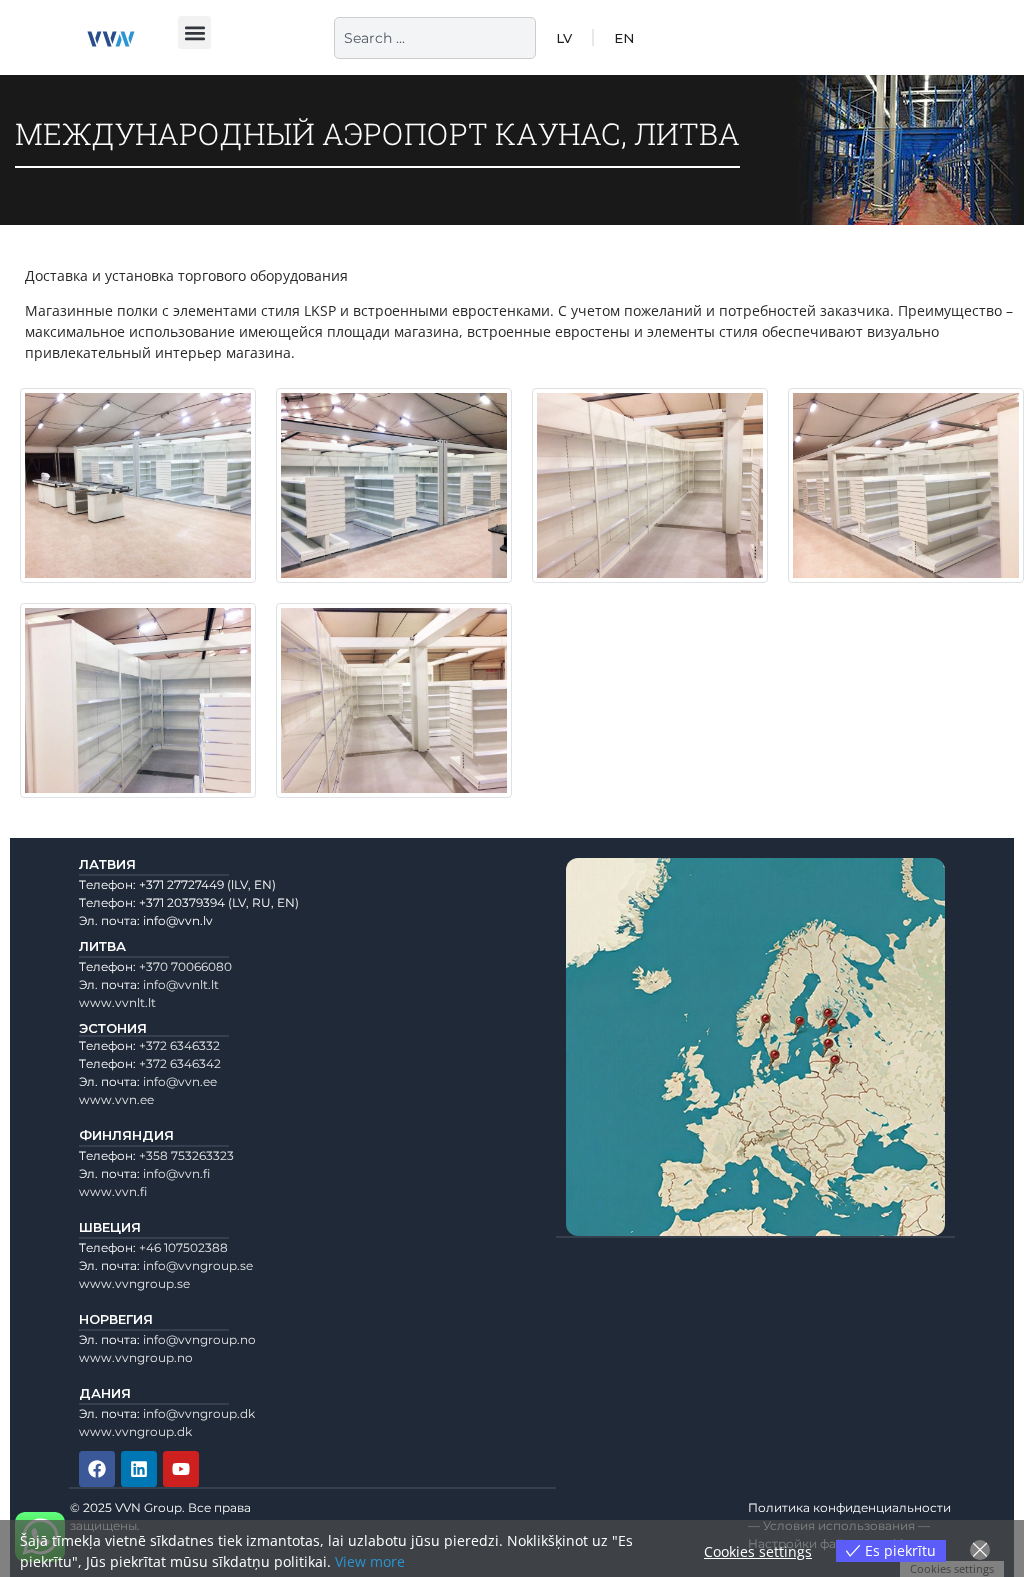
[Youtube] (181, 1469)
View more (370, 1561)
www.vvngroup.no (136, 1357)
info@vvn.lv (178, 920)
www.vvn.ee (116, 1099)
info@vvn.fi (176, 1173)
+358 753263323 (186, 1155)
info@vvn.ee (180, 1081)
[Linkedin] (139, 1469)
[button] (194, 32)
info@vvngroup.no (199, 1339)
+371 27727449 (181, 884)
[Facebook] (97, 1469)
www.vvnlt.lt (117, 1002)
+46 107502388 (183, 1247)
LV (564, 38)
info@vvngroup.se (198, 1265)
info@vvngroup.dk (199, 1413)
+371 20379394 (182, 902)
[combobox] (435, 38)
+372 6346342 (180, 1063)
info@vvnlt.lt (181, 984)
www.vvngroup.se (134, 1283)
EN (624, 38)
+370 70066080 (185, 966)
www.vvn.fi (113, 1191)
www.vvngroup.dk (135, 1431)
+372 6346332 (179, 1045)
